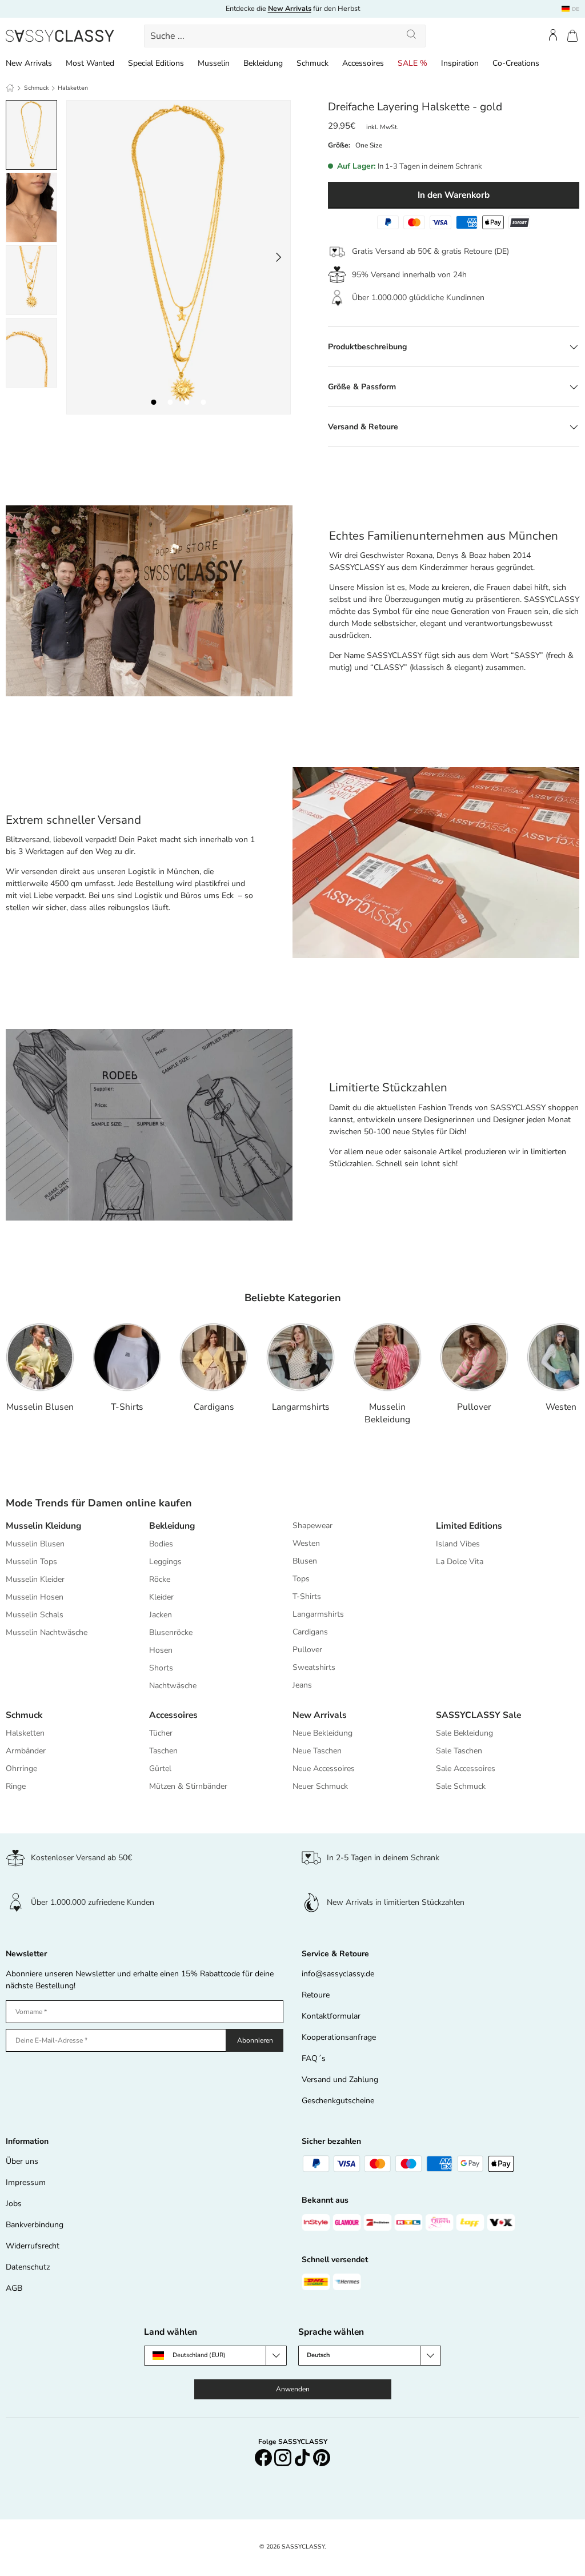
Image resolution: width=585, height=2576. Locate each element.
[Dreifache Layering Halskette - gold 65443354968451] (187, 402)
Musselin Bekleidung (387, 1413)
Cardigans (214, 1407)
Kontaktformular (331, 2016)
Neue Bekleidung (322, 1733)
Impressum (26, 2182)
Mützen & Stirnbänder (188, 1786)
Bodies (161, 1544)
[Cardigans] (214, 1357)
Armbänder (26, 1751)
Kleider (161, 1597)
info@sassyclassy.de (338, 1974)
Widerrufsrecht (33, 2246)
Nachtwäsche (173, 1686)
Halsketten (73, 88)
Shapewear (312, 1526)
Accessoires (173, 1715)
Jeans (302, 1685)
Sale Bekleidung (464, 1733)
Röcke (160, 1579)
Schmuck (36, 88)
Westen (561, 1407)
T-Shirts (127, 1407)
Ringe (16, 1786)
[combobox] (285, 36)
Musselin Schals (35, 1615)
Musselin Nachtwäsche (47, 1632)
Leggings (165, 1562)
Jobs (14, 2204)
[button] (572, 36)
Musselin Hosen (35, 1597)
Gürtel (160, 1768)
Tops (301, 1579)
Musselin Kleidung (43, 1526)
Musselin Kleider (35, 1579)
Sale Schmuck (461, 1786)
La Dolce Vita (460, 1562)
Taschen (163, 1751)
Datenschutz (28, 2267)
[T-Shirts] (127, 1357)
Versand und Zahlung (340, 2079)
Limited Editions (469, 1526)
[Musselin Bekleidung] (387, 1357)
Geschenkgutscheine (338, 2101)
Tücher (161, 1733)
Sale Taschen (459, 1751)
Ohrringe (21, 1768)
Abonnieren (255, 2040)
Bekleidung (172, 1526)
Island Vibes (458, 1544)
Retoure (316, 1995)
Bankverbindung (35, 2225)
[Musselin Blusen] (40, 1357)
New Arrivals (320, 1715)
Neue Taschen (317, 1751)
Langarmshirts (301, 1407)
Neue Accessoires (324, 1768)
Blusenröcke (171, 1632)
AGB (14, 2288)
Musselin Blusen (40, 1407)
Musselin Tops (31, 1562)
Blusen (305, 1561)
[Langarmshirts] (300, 1357)
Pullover (474, 1407)
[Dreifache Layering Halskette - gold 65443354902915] (154, 402)
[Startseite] (10, 88)
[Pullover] (474, 1357)
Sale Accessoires (466, 1768)
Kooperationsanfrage (339, 2037)
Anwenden (293, 2389)
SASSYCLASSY (303, 2547)
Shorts (161, 1668)
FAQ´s (314, 2058)
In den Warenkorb (454, 195)
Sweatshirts (314, 1667)
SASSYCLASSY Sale (478, 1715)
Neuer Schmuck (320, 1786)
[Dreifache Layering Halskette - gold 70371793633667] (171, 402)
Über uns (22, 2161)
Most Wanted (90, 63)
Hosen (161, 1650)
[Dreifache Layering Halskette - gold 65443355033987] (204, 402)
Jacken (161, 1615)
